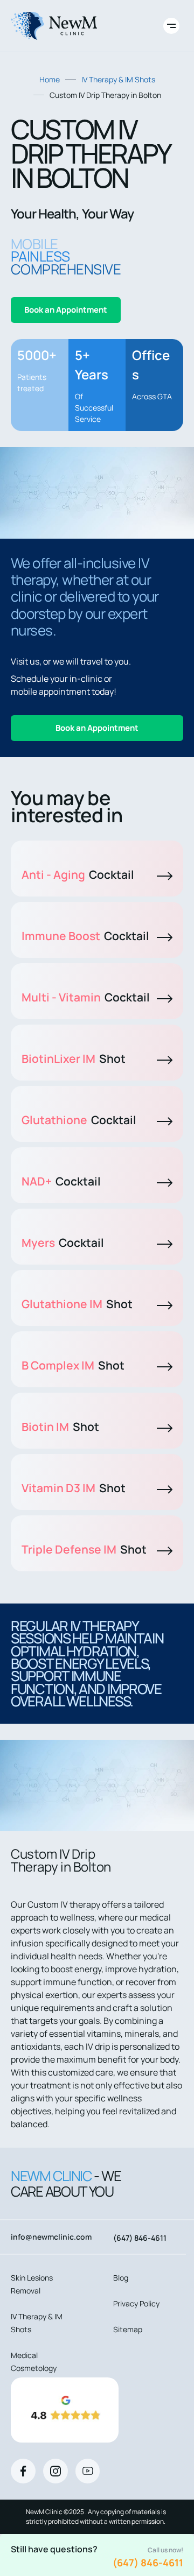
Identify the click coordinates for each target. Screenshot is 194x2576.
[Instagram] (56, 2471)
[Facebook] (23, 2471)
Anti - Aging (78, 874)
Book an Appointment (66, 310)
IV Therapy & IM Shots (118, 79)
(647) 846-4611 (148, 2563)
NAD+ (61, 1181)
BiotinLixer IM (74, 1058)
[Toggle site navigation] (171, 26)
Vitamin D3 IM (74, 1488)
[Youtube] (88, 2471)
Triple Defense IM (84, 1549)
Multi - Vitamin (86, 997)
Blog (121, 2278)
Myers (63, 1243)
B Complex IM (73, 1365)
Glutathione (79, 1120)
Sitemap (128, 2329)
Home (50, 79)
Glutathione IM (77, 1304)
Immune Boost (85, 936)
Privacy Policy (136, 2303)
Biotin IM (60, 1427)
